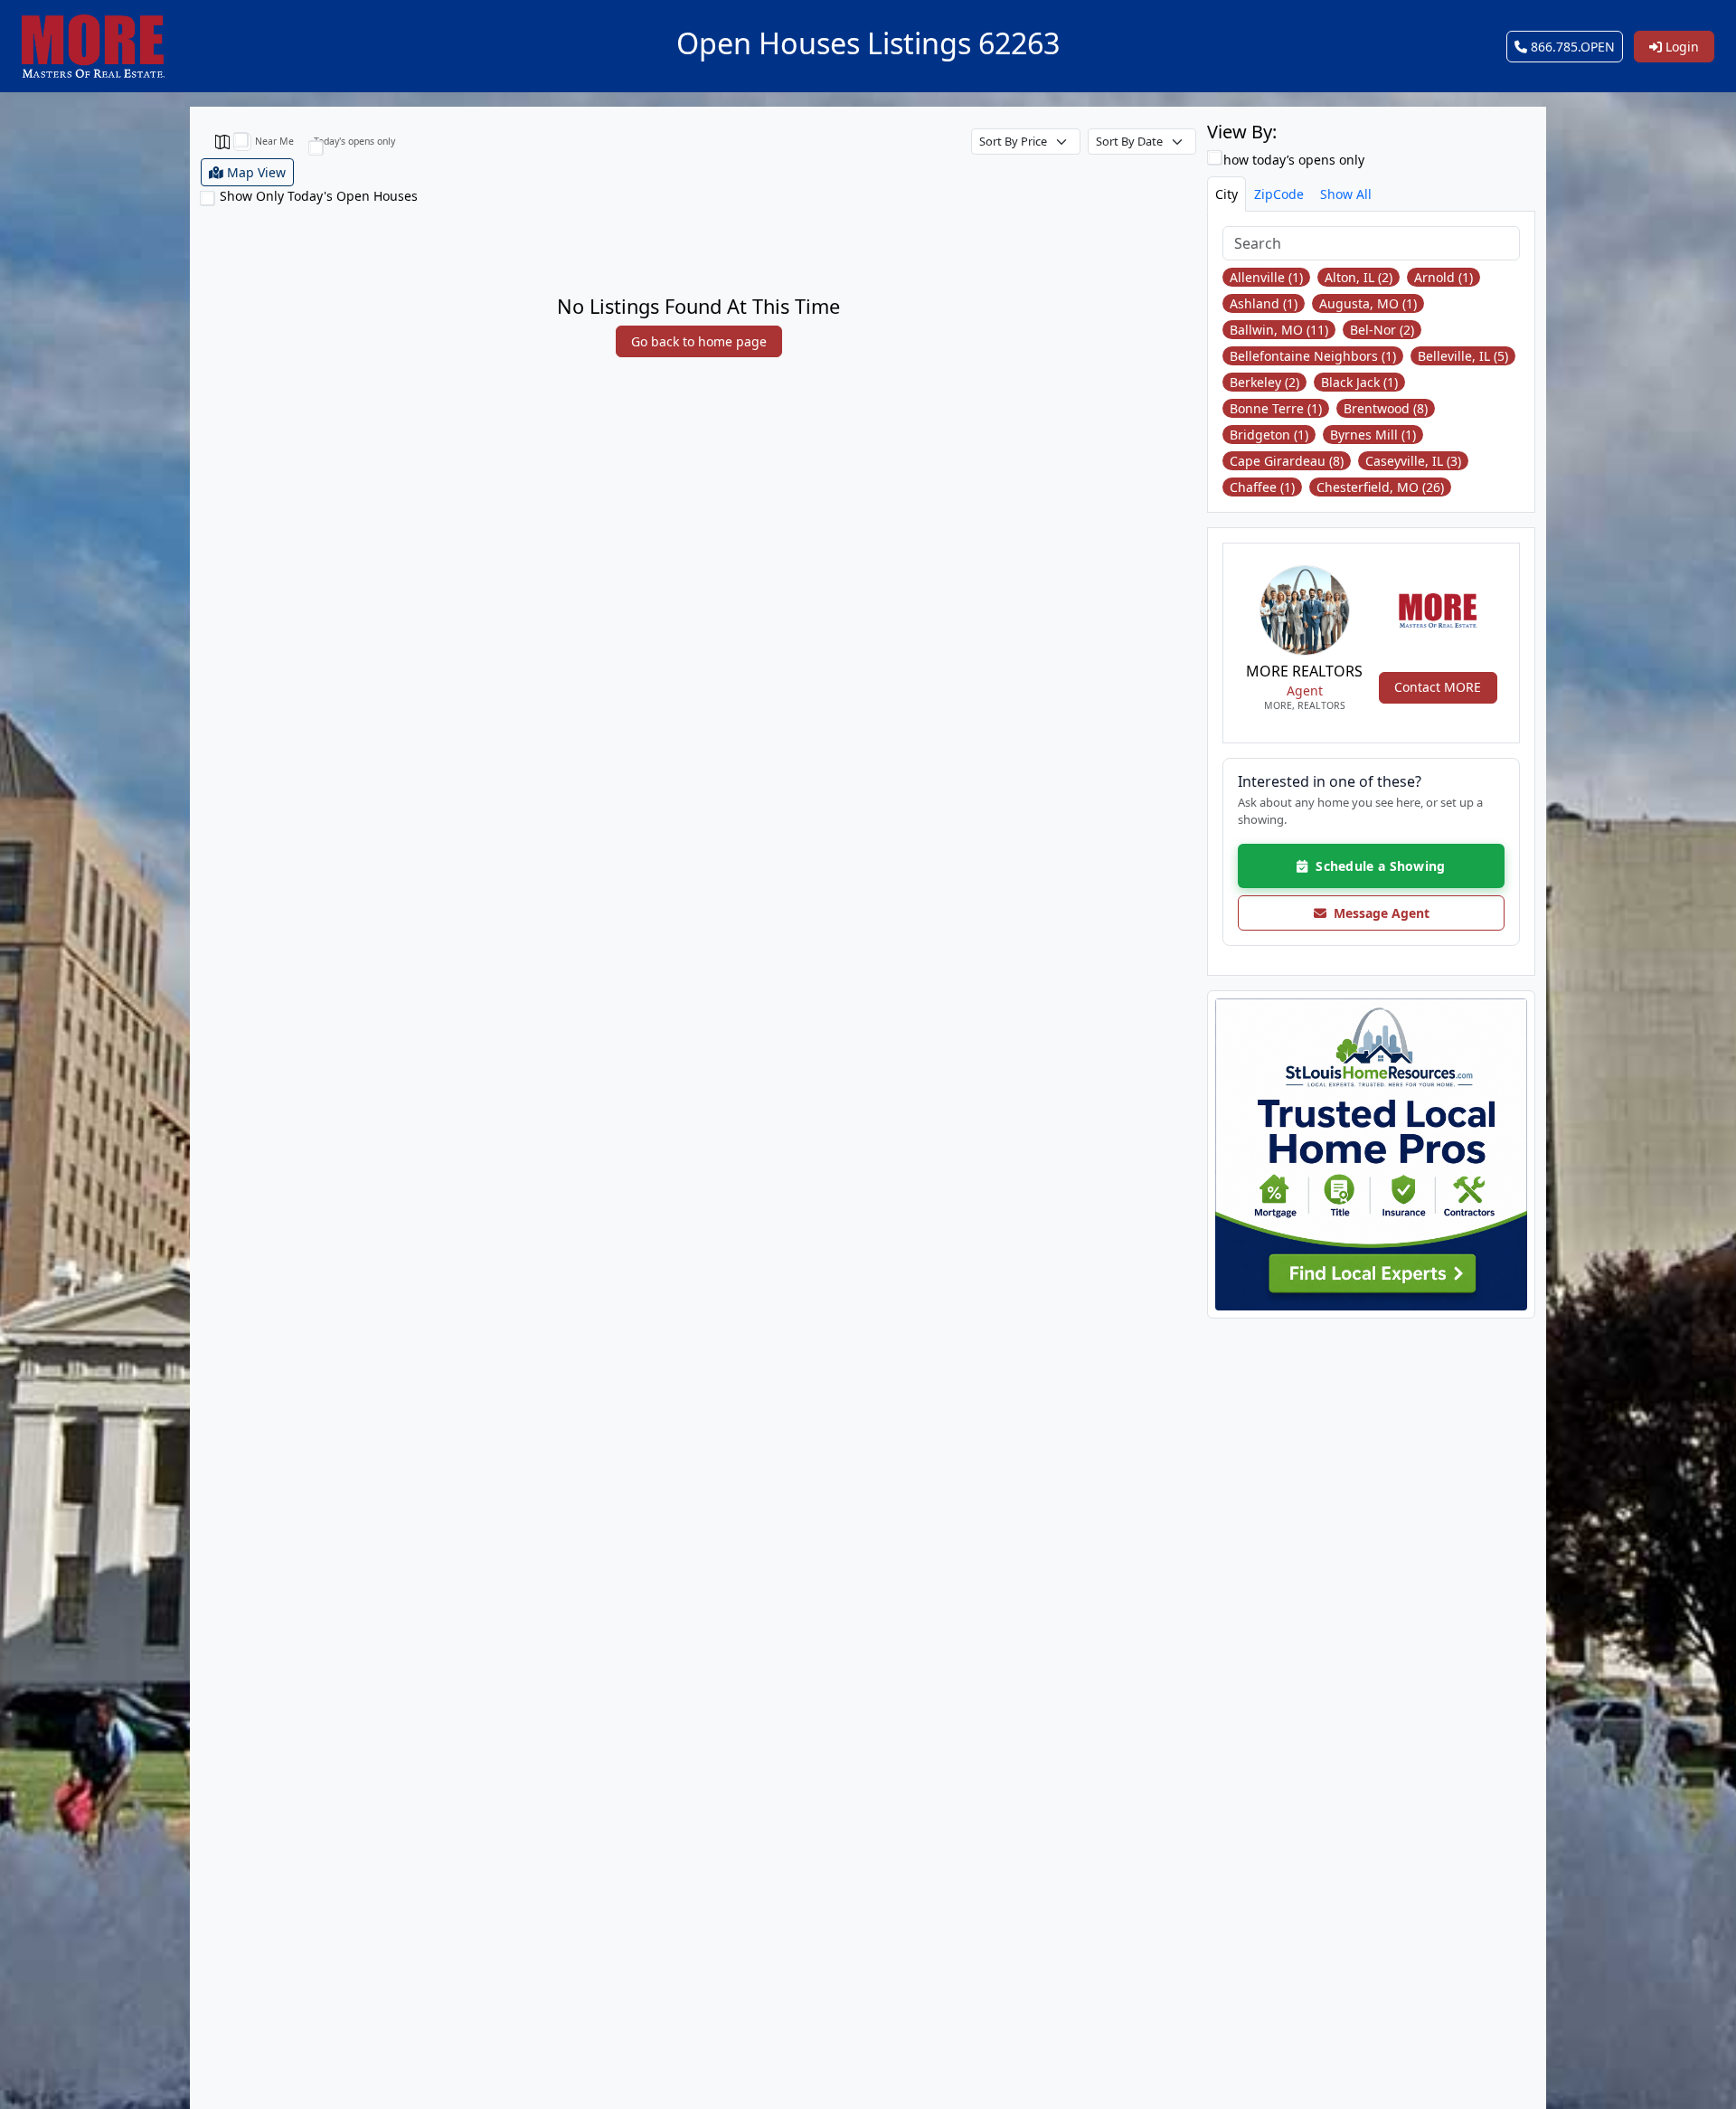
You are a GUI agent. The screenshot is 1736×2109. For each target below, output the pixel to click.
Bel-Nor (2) (1382, 330)
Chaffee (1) (1262, 487)
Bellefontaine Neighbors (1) (1313, 356)
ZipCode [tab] (1279, 194)
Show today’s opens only (1288, 160)
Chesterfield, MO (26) (1380, 487)
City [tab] (1227, 194)
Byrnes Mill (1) (1373, 435)
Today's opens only (354, 141)
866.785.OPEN (1571, 47)
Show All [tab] (1346, 194)
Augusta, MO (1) (1368, 303)
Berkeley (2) (1264, 382)
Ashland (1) (1264, 303)
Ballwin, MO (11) (1279, 330)
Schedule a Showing (1377, 866)
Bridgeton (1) (1269, 435)
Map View (255, 172)
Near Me (274, 141)
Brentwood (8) (1386, 408)
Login (1680, 47)
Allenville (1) (1266, 277)
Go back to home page (699, 341)
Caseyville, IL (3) (1413, 461)
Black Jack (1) (1359, 382)
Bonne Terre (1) (1276, 408)
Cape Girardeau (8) (1287, 461)
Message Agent (1378, 913)
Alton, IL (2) (1359, 277)
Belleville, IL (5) (1463, 356)
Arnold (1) (1444, 277)
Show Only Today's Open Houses (319, 196)
